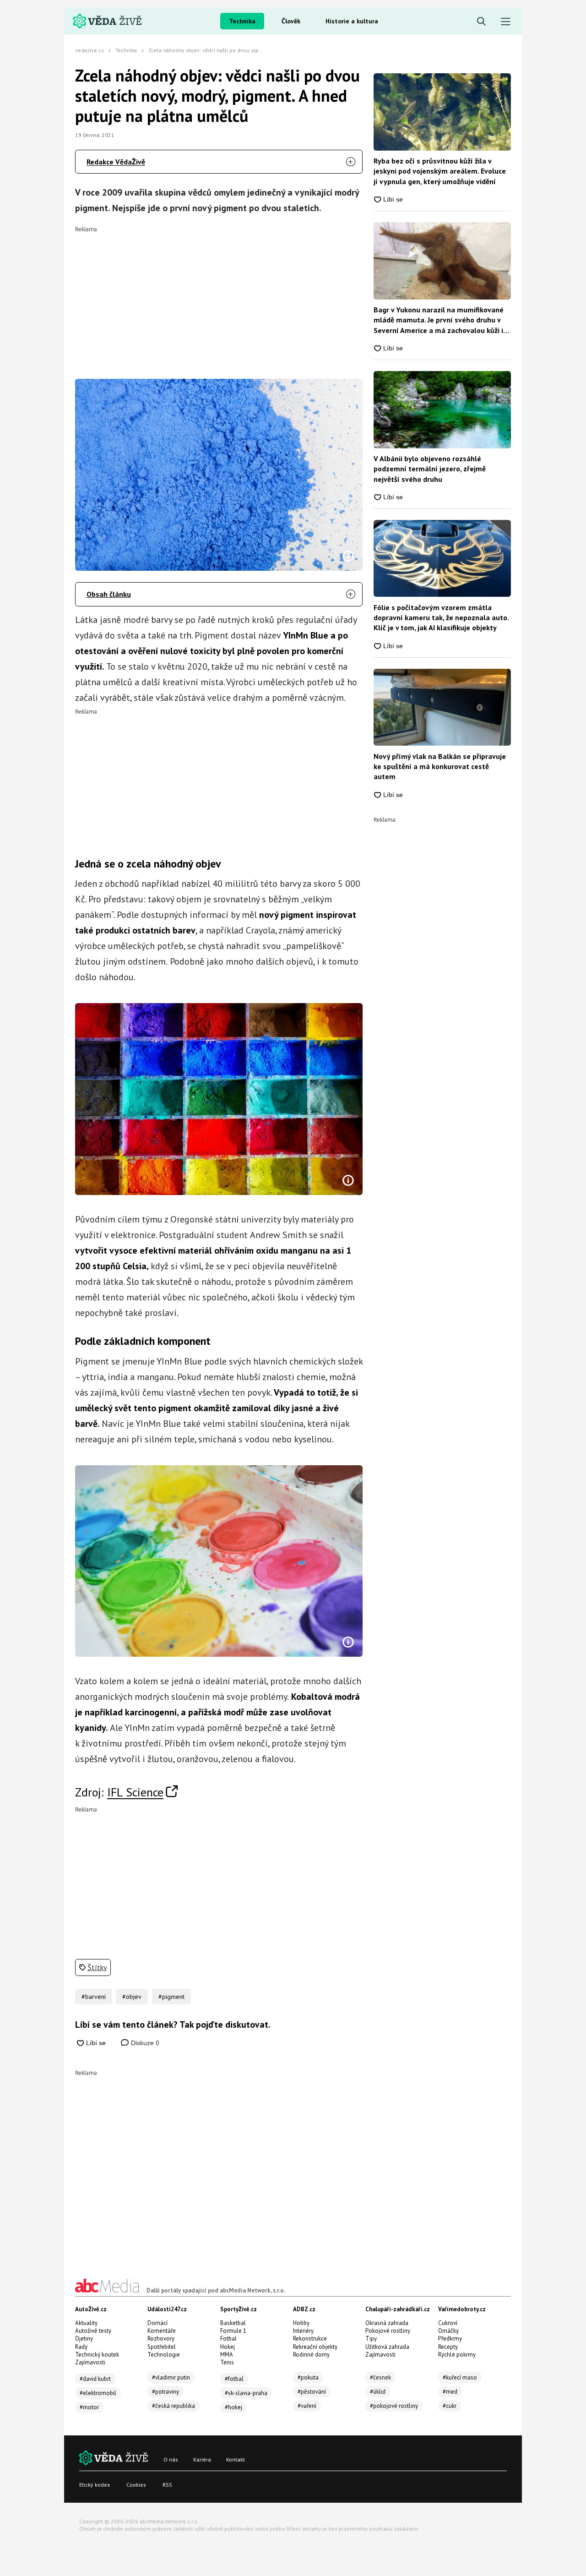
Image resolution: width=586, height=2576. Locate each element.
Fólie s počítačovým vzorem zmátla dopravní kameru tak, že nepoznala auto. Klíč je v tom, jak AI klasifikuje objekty (441, 618)
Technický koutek (97, 2355)
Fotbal (228, 2339)
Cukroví (448, 2323)
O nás (171, 2459)
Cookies (136, 2485)
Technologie (164, 2355)
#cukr (450, 2406)
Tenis (227, 2362)
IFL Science (135, 1792)
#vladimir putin (171, 2377)
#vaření (307, 2406)
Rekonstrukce (310, 2339)
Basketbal (233, 2323)
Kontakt (236, 2459)
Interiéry (303, 2331)
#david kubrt (95, 2379)
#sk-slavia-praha (246, 2393)
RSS (167, 2485)
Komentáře (162, 2331)
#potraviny (165, 2392)
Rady (81, 2347)
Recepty (448, 2347)
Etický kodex (95, 2485)
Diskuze (144, 2043)
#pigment (171, 1997)
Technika (242, 21)
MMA (227, 2355)
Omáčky (448, 2331)
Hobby (301, 2323)
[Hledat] (481, 22)
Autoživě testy (93, 2331)
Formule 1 (233, 2331)
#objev (132, 1997)
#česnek (380, 2377)
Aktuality (86, 2323)
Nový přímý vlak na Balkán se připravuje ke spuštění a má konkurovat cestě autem (440, 767)
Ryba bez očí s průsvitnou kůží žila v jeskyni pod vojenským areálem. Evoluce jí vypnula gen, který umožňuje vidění (440, 171)
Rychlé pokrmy (457, 2355)
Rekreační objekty (315, 2347)
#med (450, 2392)
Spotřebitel (162, 2347)
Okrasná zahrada (387, 2323)
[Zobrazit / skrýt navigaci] (506, 22)
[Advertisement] (219, 296)
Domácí (157, 2323)
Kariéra (202, 2459)
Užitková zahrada (387, 2347)
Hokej (228, 2347)
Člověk (291, 21)
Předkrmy (450, 2339)
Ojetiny (84, 2339)
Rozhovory (161, 2339)
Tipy (371, 2339)
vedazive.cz (90, 50)
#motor (89, 2407)
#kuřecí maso (460, 2377)
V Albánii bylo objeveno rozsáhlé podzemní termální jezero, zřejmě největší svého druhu (430, 469)
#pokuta (308, 2377)
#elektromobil (98, 2393)
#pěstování (312, 2392)
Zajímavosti (90, 2362)
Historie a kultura (352, 21)
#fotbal (234, 2379)
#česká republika (174, 2406)
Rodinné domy (311, 2355)
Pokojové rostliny (388, 2331)
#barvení (94, 1997)
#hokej (233, 2407)
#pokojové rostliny (394, 2406)
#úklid (378, 2392)
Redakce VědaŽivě (116, 162)
